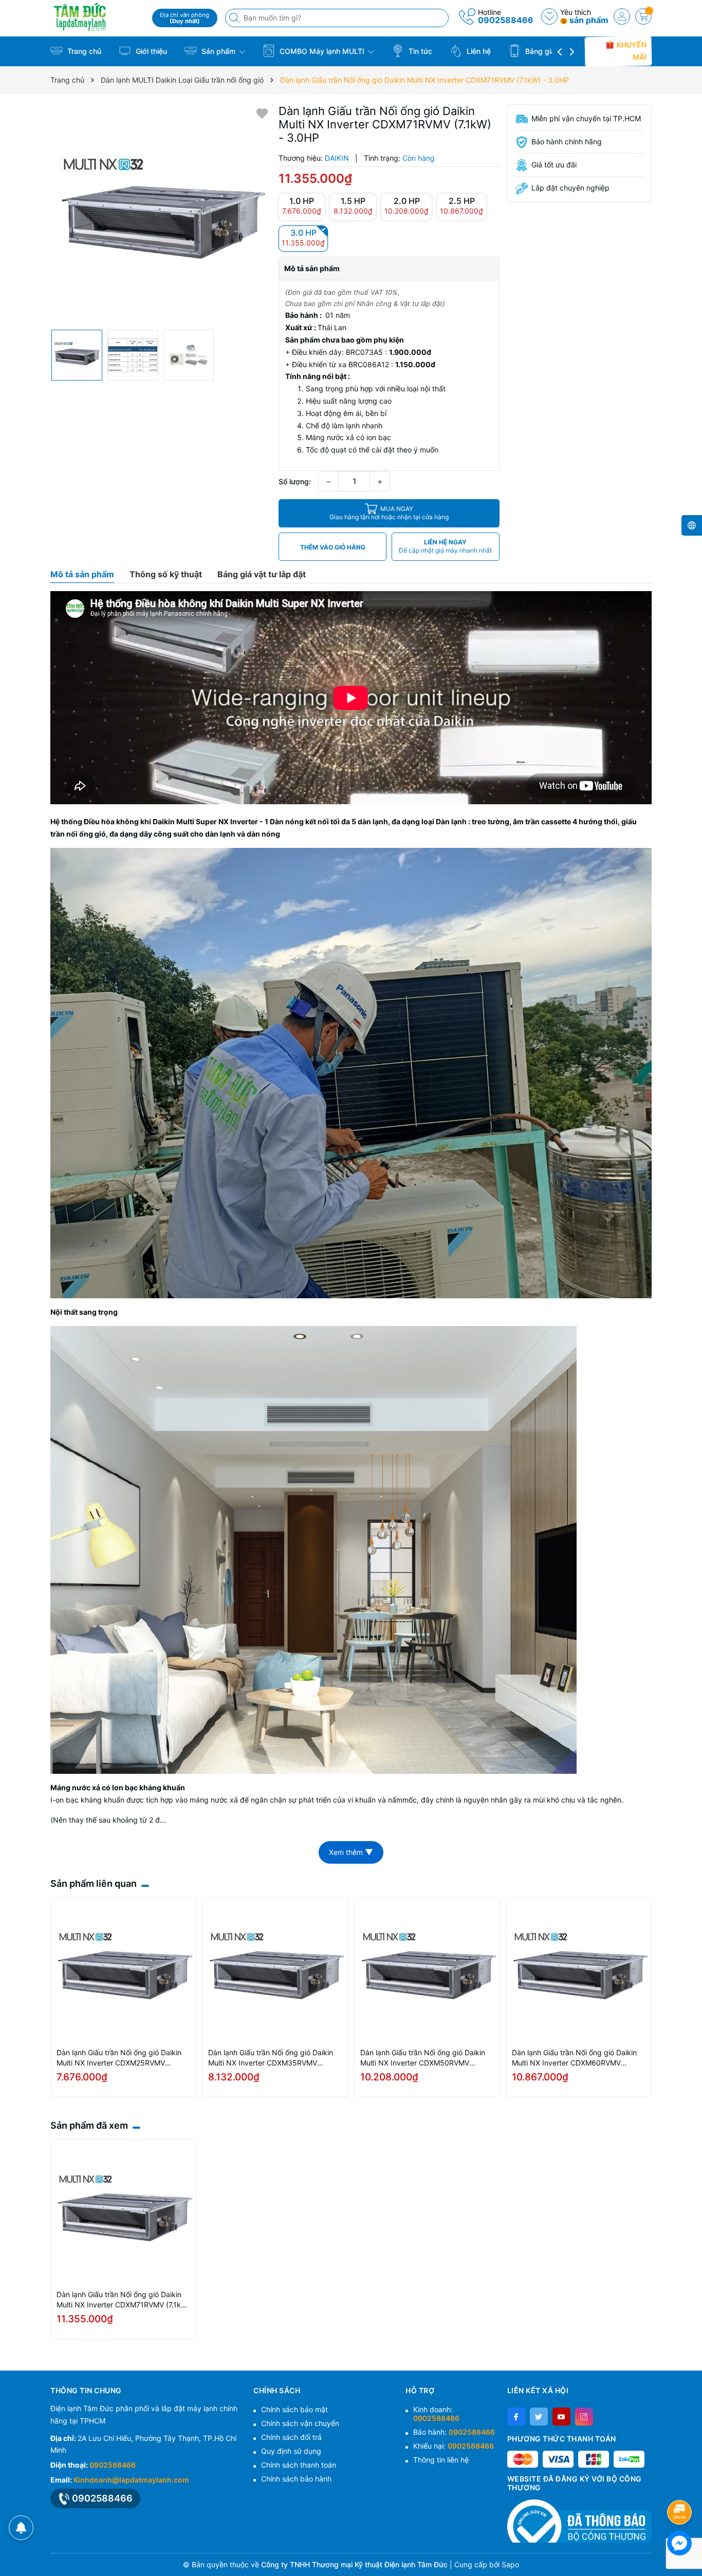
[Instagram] (584, 2417)
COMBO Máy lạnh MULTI (322, 51)
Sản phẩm (218, 51)
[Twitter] (539, 2417)
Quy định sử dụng (291, 2451)
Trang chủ (83, 51)
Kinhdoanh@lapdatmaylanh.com (131, 2480)
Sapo (510, 2564)
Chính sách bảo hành (296, 2479)
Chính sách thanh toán (299, 2465)
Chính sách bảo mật (294, 2409)
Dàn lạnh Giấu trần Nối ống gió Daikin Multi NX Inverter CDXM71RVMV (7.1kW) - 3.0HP (123, 2300)
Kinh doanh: (436, 2414)
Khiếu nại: (454, 2446)
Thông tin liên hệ (441, 2460)
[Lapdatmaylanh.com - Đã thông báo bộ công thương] (579, 2521)
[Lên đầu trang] (681, 2485)
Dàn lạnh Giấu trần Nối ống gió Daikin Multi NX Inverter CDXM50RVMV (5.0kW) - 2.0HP (423, 2058)
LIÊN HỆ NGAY (445, 546)
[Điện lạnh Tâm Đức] (98, 17)
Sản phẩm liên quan (94, 1883)
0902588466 (506, 20)
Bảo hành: (454, 2432)
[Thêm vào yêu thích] (262, 113)
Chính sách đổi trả (291, 2437)
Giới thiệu (150, 51)
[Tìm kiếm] (235, 18)
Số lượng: (295, 481)
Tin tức (419, 51)
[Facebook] (516, 2417)
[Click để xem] (161, 214)
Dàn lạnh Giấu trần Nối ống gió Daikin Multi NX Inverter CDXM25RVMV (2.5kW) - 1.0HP (119, 2058)
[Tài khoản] (622, 16)
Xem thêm (351, 1852)
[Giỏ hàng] (643, 16)
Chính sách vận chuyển (300, 2423)
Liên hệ (478, 51)
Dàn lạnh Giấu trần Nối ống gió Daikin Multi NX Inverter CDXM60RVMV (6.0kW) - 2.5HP (574, 2058)
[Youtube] (561, 2417)
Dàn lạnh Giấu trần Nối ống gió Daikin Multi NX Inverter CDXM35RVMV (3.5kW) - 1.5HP (271, 2058)
